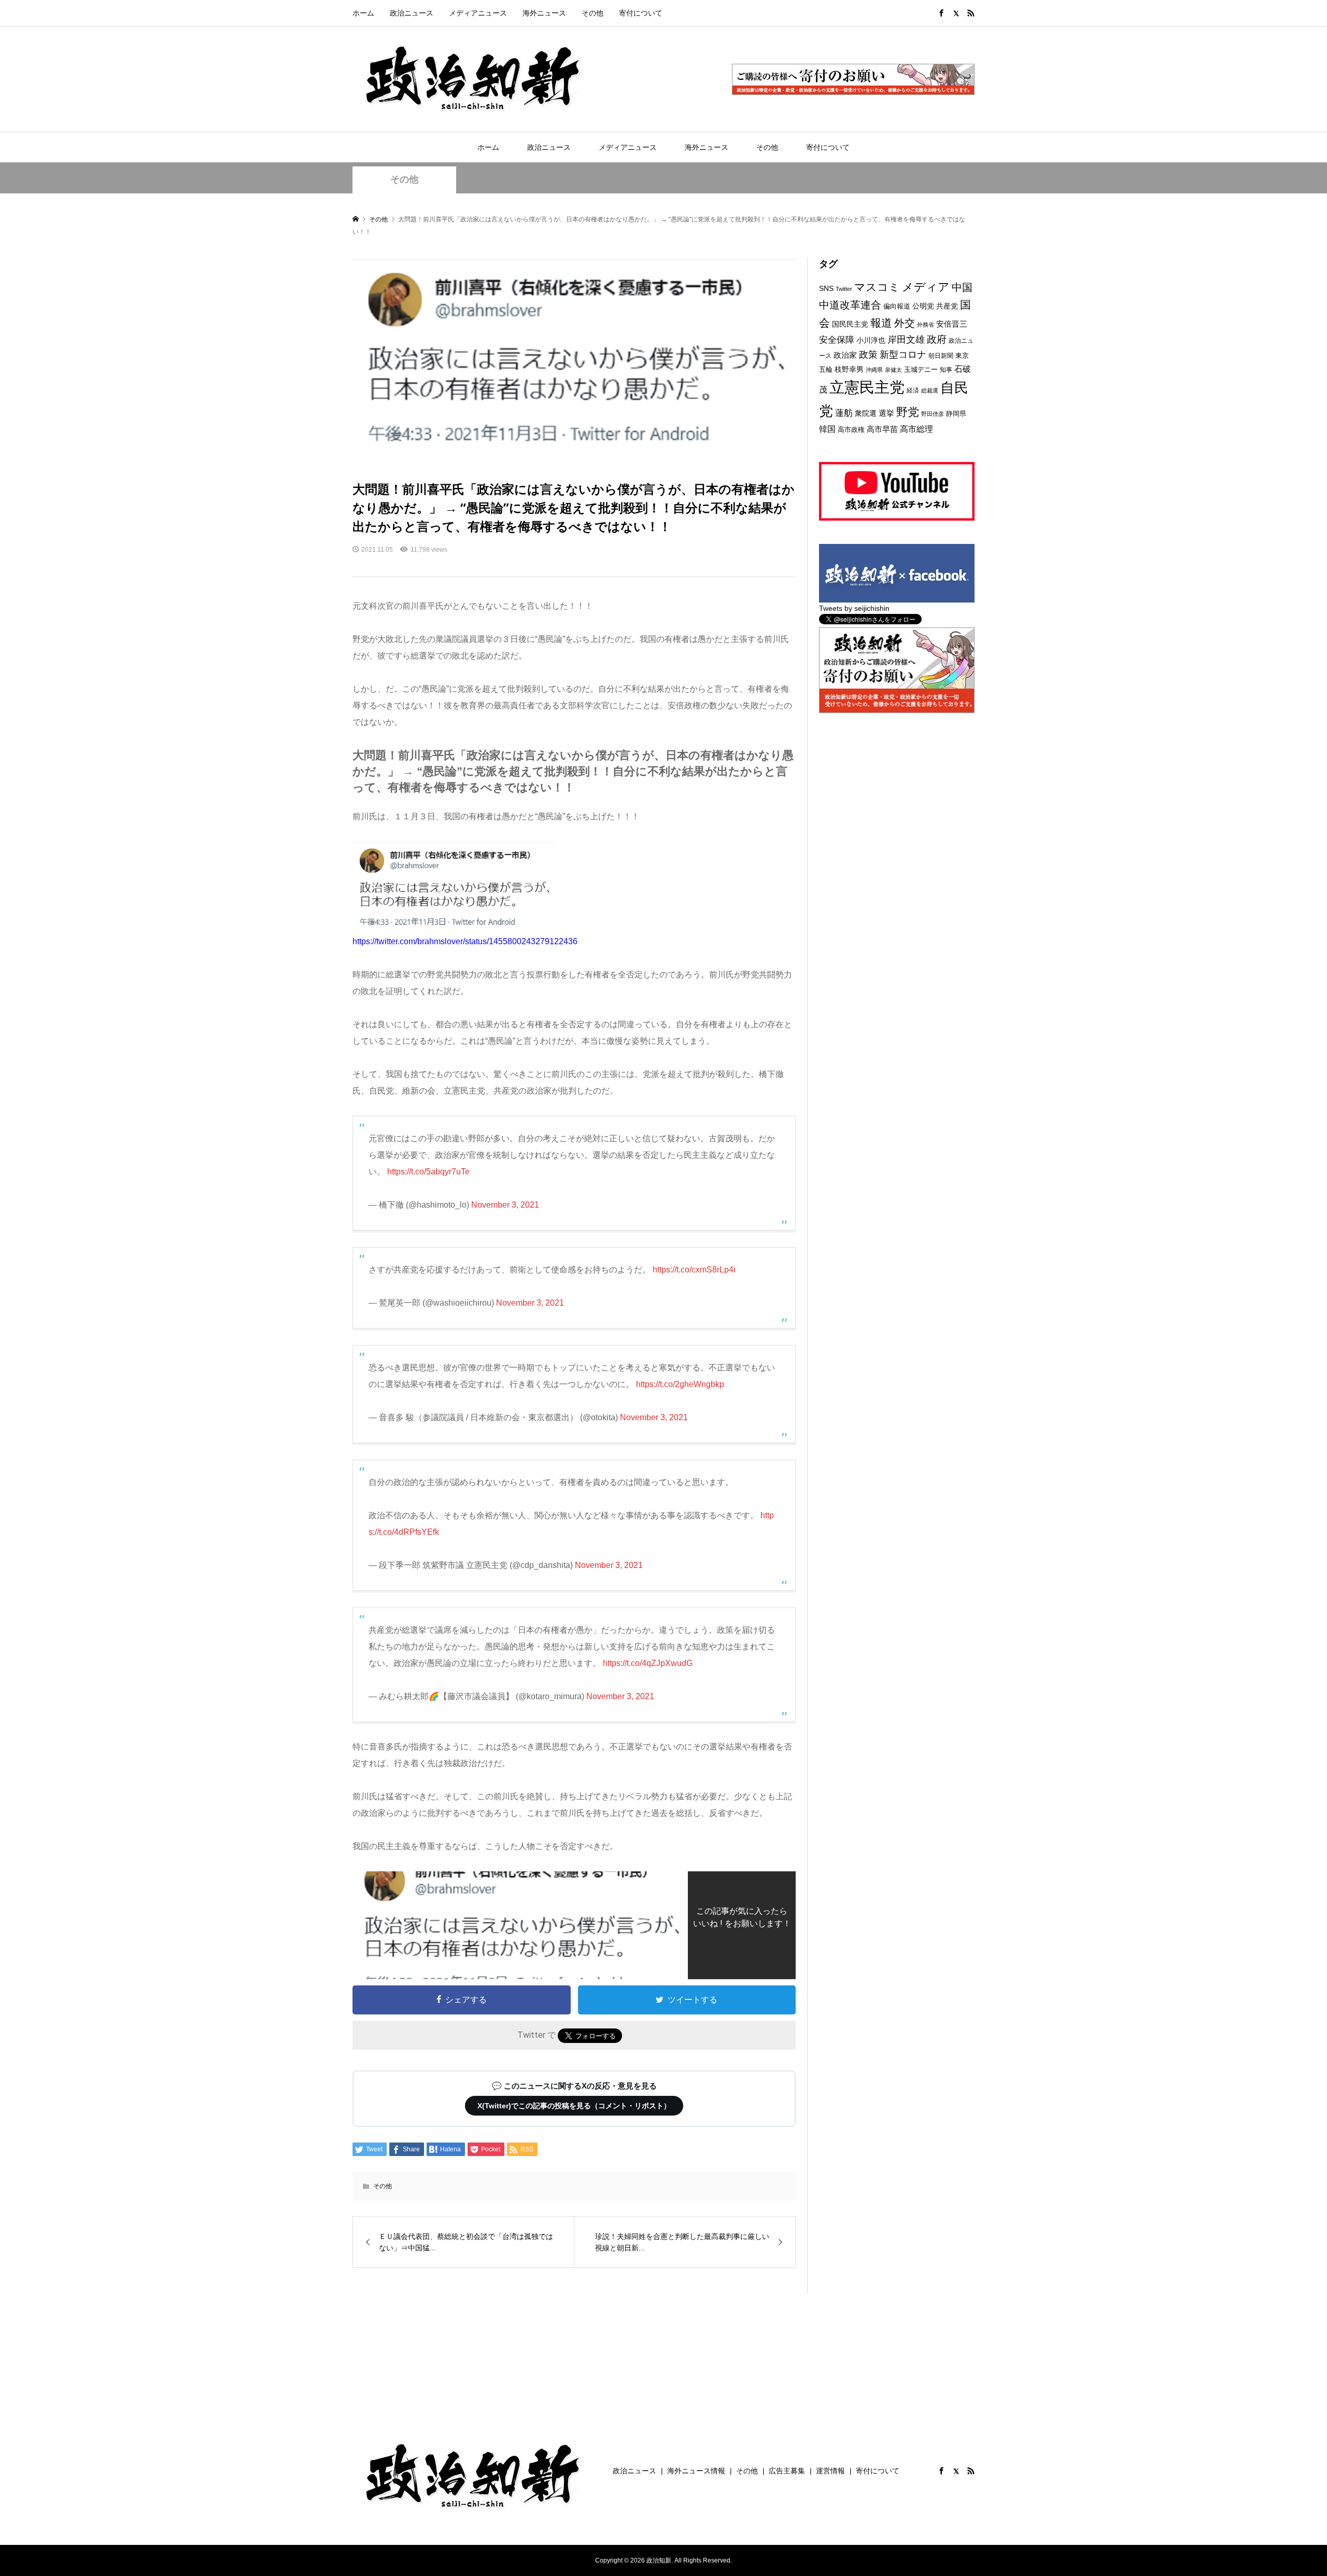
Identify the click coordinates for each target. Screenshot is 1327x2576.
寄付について (641, 13)
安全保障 (837, 340)
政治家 (845, 355)
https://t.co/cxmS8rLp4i (694, 1270)
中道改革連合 (850, 305)
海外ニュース (544, 13)
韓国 (827, 429)
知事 (946, 370)
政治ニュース (412, 13)
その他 (592, 13)
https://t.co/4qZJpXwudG (648, 1663)
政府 (937, 339)
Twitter (844, 289)
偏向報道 (897, 306)
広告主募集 (787, 2471)
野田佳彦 (933, 414)
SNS (826, 289)
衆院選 (866, 413)
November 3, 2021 (505, 1205)
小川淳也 (871, 340)
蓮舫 (844, 413)
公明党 (923, 306)
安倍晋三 (952, 324)
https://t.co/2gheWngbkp (680, 1384)
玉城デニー (921, 369)
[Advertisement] (897, 801)
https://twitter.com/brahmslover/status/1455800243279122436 (465, 941)
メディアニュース (478, 13)
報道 (881, 323)
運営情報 (830, 2471)
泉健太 (893, 370)
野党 (908, 412)
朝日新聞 (941, 355)
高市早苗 (882, 429)
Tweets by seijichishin (854, 608)
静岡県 (956, 414)
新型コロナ (903, 355)
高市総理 (916, 429)
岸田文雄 (906, 340)
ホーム (363, 13)
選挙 (886, 413)
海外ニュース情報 (696, 2471)
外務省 (926, 325)
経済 (913, 390)
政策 (868, 355)
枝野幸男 (849, 369)
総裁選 (930, 390)
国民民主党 (850, 324)
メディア (926, 287)
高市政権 (851, 430)
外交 (905, 323)
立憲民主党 (867, 387)
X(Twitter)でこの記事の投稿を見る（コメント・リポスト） (574, 2106)
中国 (962, 287)
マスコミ (877, 287)
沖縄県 (874, 370)
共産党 (947, 306)
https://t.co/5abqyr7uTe (428, 1172)
